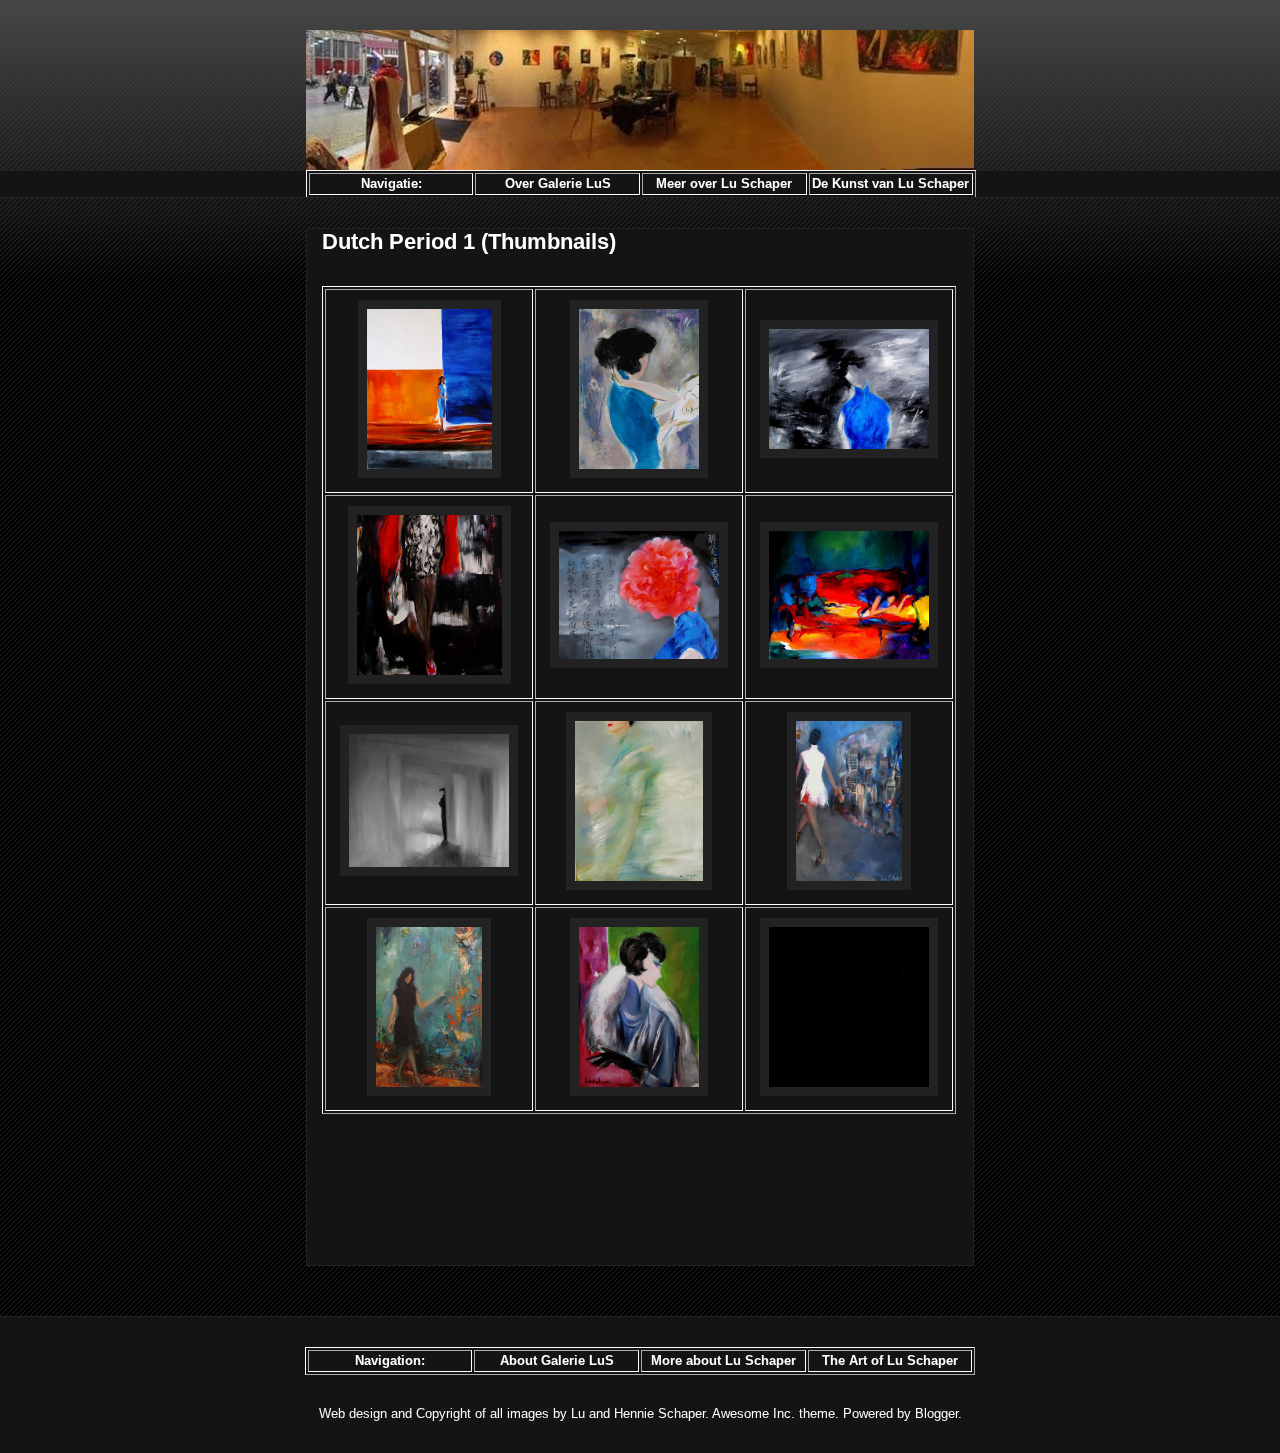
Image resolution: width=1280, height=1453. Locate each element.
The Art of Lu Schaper (890, 1360)
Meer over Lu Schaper (724, 183)
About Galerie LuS (557, 1360)
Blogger (936, 1413)
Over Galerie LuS (558, 183)
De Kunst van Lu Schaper (890, 183)
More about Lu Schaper (723, 1360)
